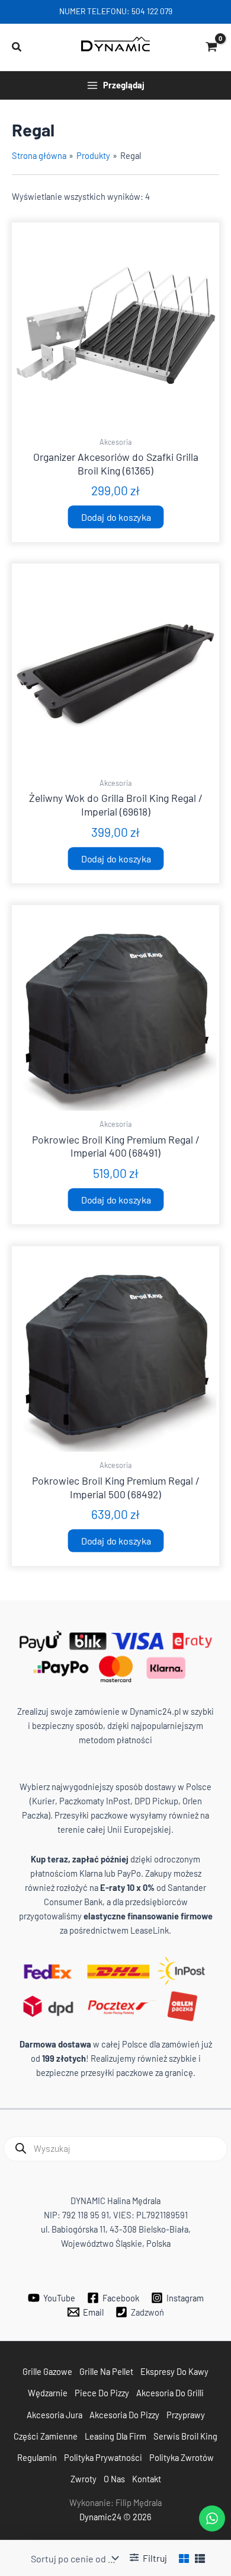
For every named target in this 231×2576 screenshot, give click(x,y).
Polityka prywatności (103, 2457)
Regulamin (37, 2457)
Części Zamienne (46, 2436)
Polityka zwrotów (182, 2457)
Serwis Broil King (185, 2436)
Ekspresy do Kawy (174, 2371)
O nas (114, 2479)
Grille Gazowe (47, 2371)
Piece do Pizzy (102, 2393)
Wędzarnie (48, 2393)
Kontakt (147, 2479)
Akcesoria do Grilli (170, 2393)
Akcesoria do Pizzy (124, 2415)
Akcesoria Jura (54, 2415)
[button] (17, 47)
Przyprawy (186, 2415)
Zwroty (84, 2479)
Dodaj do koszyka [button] (115, 517)
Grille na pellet (106, 2371)
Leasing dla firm (115, 2436)
